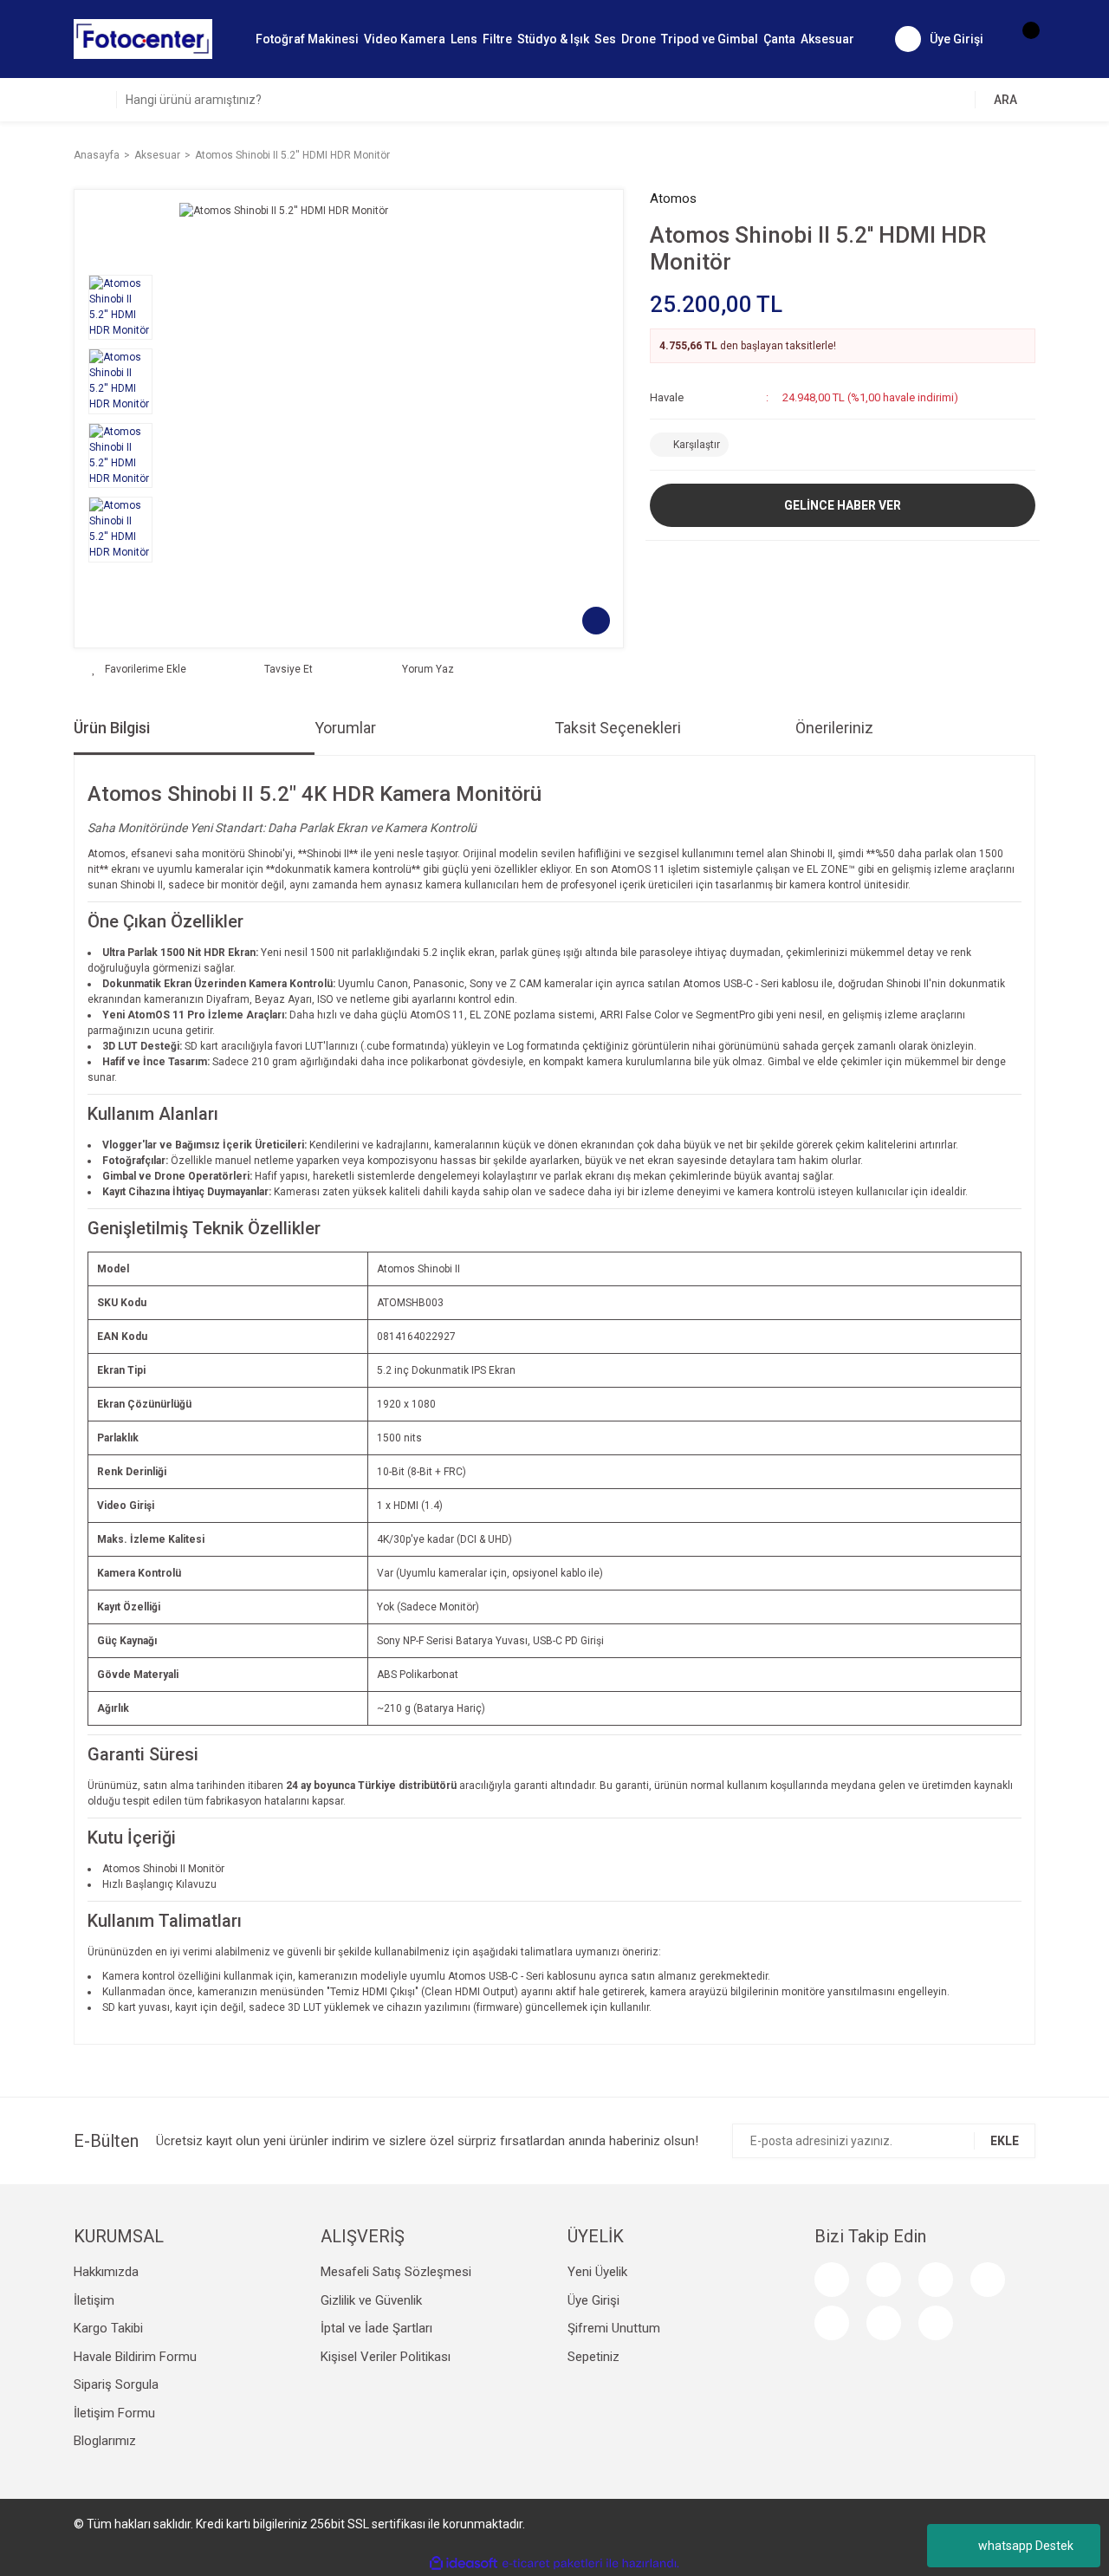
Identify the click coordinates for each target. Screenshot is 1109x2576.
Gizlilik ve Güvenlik (371, 2300)
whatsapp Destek (1026, 2546)
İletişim (94, 2300)
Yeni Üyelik (597, 2272)
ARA (1005, 100)
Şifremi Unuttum (614, 2328)
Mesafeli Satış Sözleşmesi (396, 2272)
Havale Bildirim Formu (135, 2357)
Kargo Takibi (108, 2328)
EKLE (1005, 2141)
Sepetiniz (593, 2357)
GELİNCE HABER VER (843, 505)
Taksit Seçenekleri (618, 728)
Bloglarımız (105, 2441)
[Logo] (143, 38)
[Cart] (1022, 39)
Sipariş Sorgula (116, 2384)
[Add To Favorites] (139, 669)
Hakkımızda (106, 2272)
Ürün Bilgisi (112, 728)
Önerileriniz (834, 728)
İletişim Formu (114, 2413)
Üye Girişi (593, 2300)
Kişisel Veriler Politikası (386, 2357)
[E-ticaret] (552, 2564)
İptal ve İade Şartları (376, 2328)
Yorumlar (345, 728)
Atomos (673, 198)
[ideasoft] (464, 2563)
